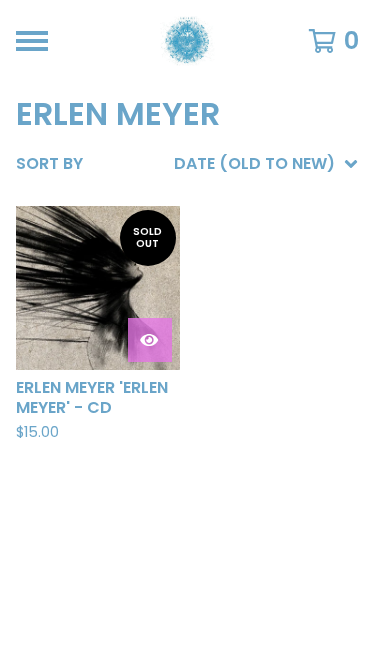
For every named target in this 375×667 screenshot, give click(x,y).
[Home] (187, 41)
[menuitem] (187, 164)
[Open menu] (32, 41)
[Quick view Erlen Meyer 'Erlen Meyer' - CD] (150, 340)
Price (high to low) (219, 471)
